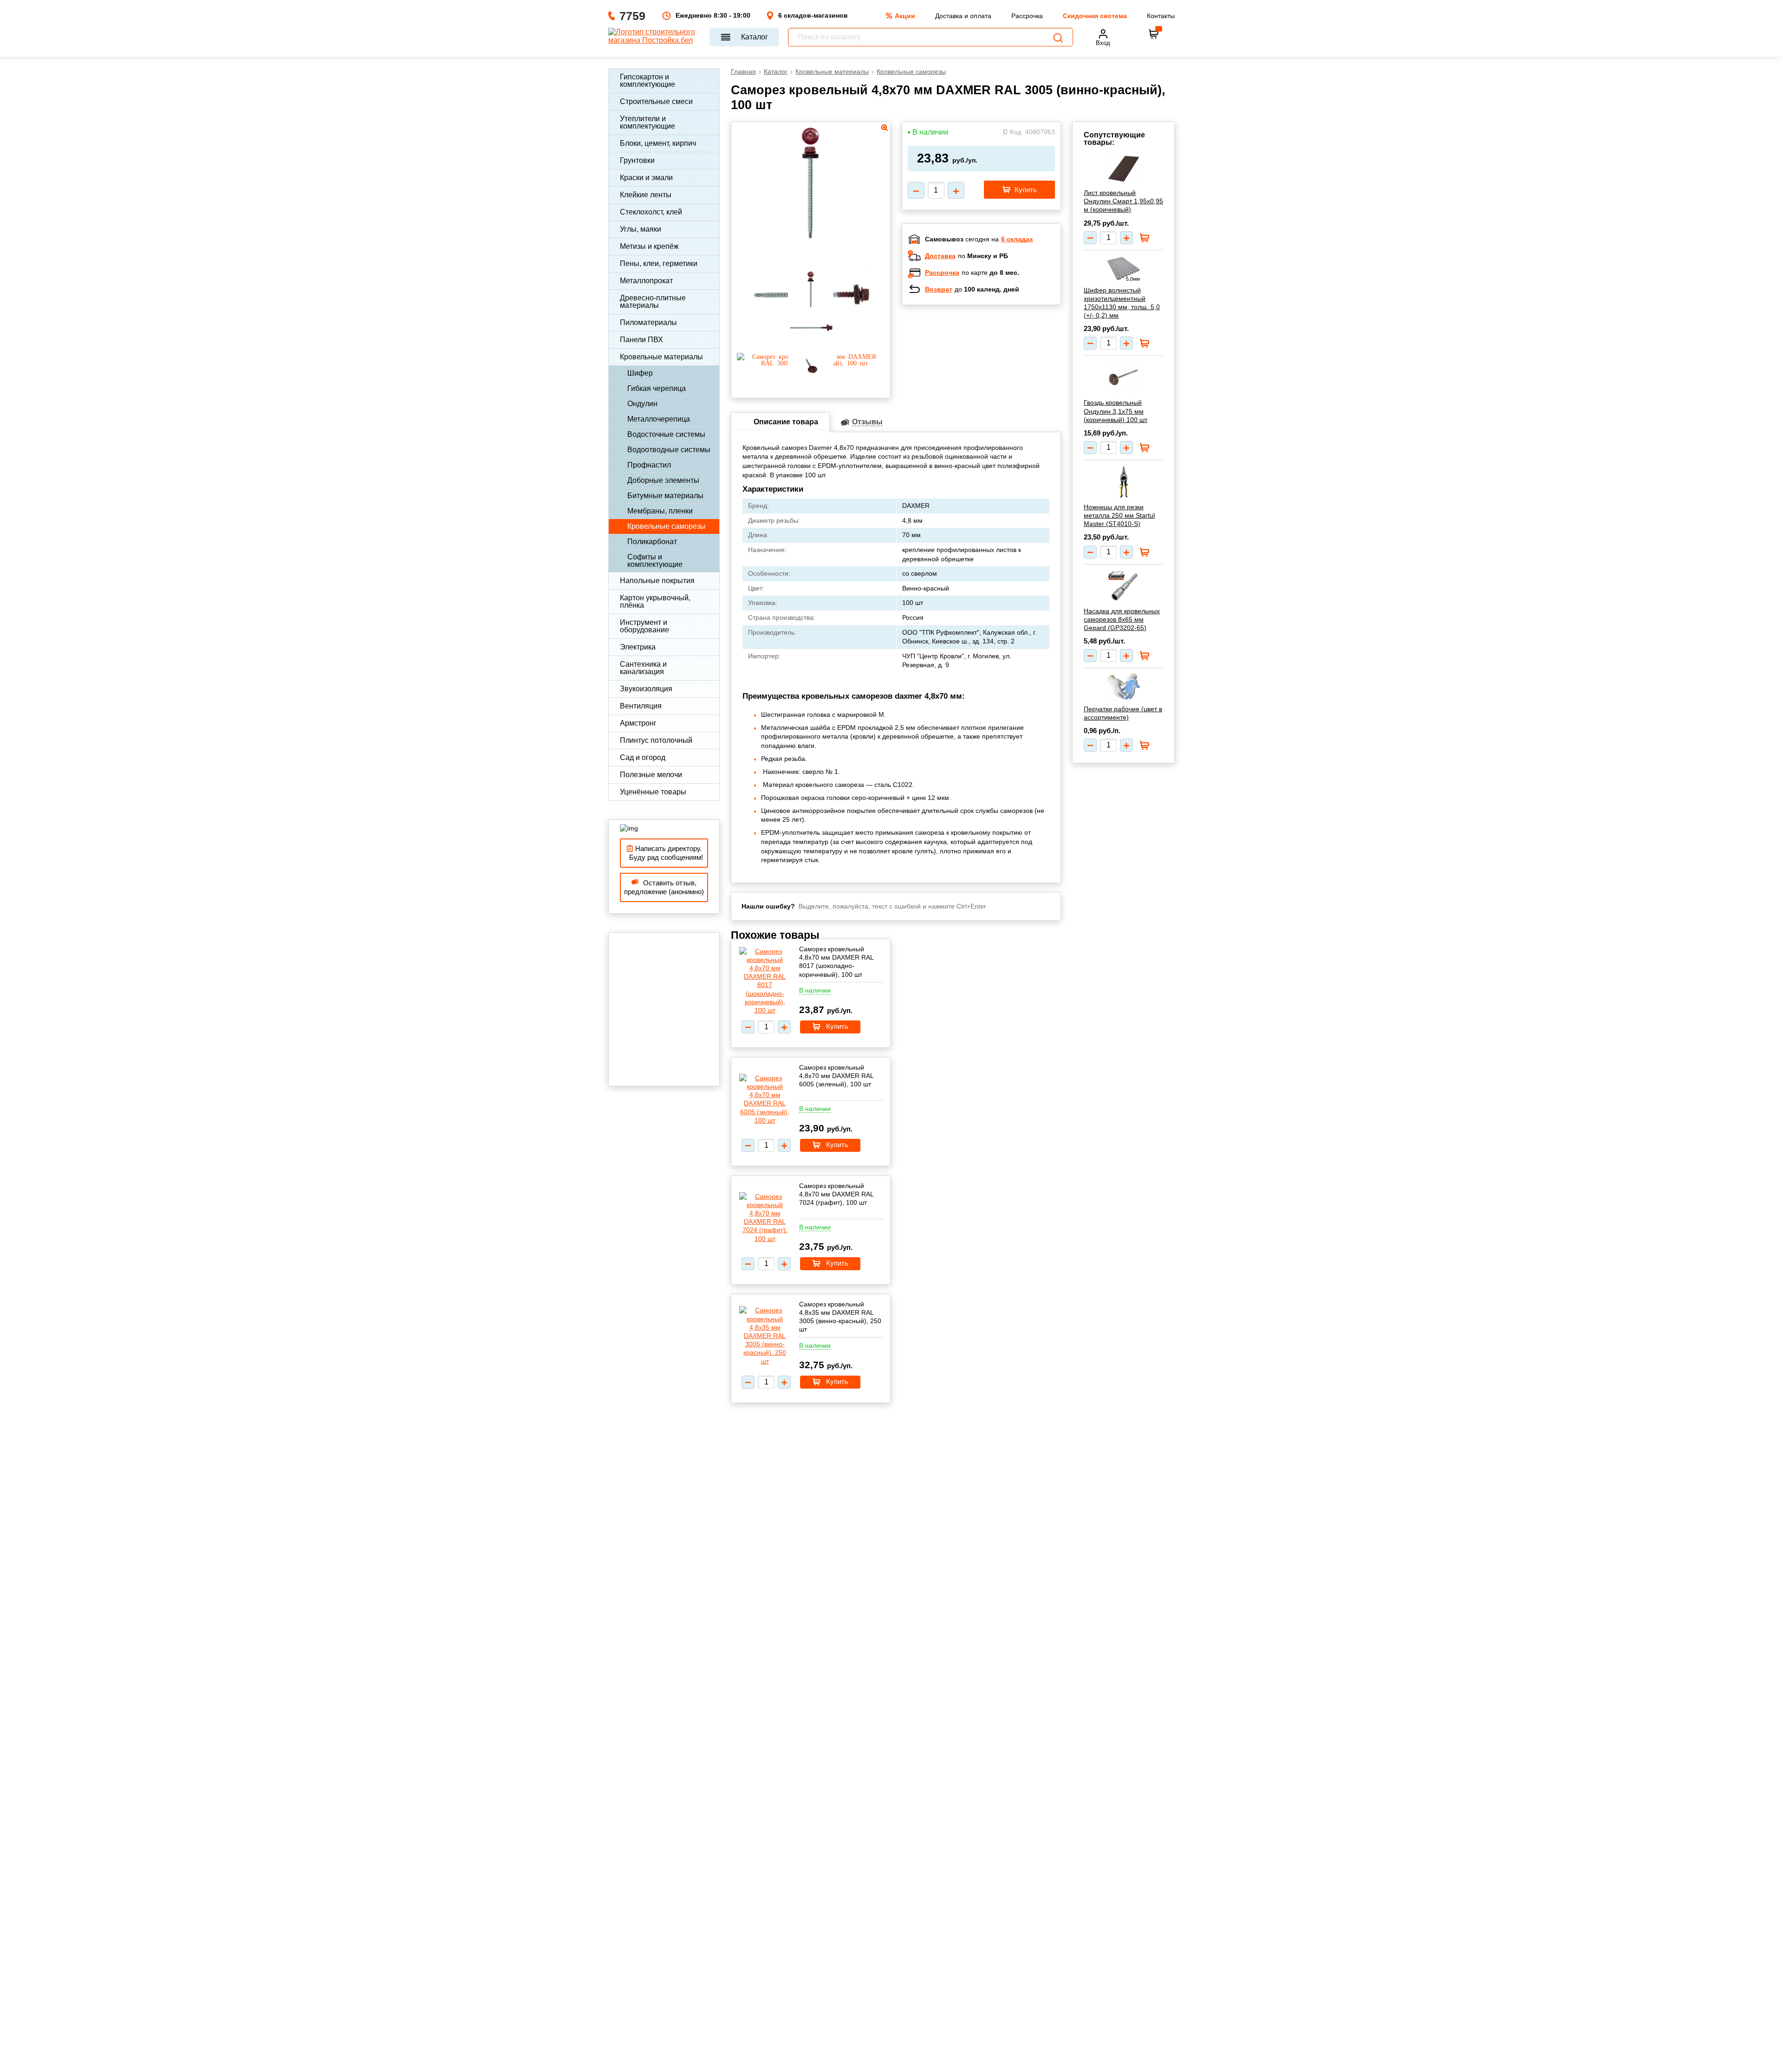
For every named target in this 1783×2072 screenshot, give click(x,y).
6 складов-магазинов (813, 15)
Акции (905, 16)
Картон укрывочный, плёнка (655, 601)
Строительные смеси (656, 101)
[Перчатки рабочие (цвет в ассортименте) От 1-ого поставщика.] (1123, 687)
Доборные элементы (663, 480)
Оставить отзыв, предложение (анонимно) (664, 887)
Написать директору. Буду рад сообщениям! (664, 853)
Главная (743, 71)
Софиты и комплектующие (655, 561)
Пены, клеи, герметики (659, 263)
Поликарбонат (652, 542)
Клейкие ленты (646, 195)
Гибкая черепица (657, 388)
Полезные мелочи (651, 775)
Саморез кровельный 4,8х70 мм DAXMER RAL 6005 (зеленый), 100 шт (836, 1076)
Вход (1103, 43)
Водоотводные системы (669, 450)
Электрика (638, 647)
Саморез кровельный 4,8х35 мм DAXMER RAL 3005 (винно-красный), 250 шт (840, 1317)
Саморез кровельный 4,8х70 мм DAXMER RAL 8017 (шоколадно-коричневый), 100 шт (836, 962)
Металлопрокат (646, 281)
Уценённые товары (653, 792)
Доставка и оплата (963, 16)
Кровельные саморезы (667, 526)
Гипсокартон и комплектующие (647, 81)
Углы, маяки (641, 229)
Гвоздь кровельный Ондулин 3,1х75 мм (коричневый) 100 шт (1116, 411)
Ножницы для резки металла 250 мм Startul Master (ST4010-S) (1119, 515)
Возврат (939, 289)
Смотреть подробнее (991, 372)
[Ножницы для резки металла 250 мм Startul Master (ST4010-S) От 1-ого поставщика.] (1123, 482)
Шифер (640, 373)
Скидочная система (1095, 16)
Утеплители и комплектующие (647, 122)
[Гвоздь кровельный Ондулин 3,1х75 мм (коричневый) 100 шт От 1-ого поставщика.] (1123, 377)
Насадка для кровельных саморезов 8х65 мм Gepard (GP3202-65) (1122, 619)
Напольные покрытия (657, 581)
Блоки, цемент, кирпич (658, 143)
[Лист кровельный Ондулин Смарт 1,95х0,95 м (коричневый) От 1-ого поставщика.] (1123, 170)
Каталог (755, 37)
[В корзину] (1154, 34)
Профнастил (649, 465)
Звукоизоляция (646, 689)
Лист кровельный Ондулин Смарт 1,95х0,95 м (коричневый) (1123, 201)
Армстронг (638, 723)
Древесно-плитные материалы (653, 302)
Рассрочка (1027, 16)
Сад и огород (643, 757)
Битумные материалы (665, 496)
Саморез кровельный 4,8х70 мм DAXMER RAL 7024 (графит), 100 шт (836, 1194)
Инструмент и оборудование (644, 626)
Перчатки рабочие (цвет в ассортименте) (1123, 713)
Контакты (1161, 16)
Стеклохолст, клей (651, 212)
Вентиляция (641, 706)
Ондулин (642, 404)
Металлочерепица (659, 419)
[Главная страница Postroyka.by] (654, 37)
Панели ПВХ (641, 340)
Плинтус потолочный (656, 740)
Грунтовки (637, 160)
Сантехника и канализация (643, 668)
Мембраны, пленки (660, 511)
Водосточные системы (666, 434)
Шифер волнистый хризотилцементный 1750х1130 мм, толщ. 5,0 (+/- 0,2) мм (1122, 303)
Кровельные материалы (661, 357)
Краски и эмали (646, 178)
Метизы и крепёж (649, 246)
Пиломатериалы (648, 322)
